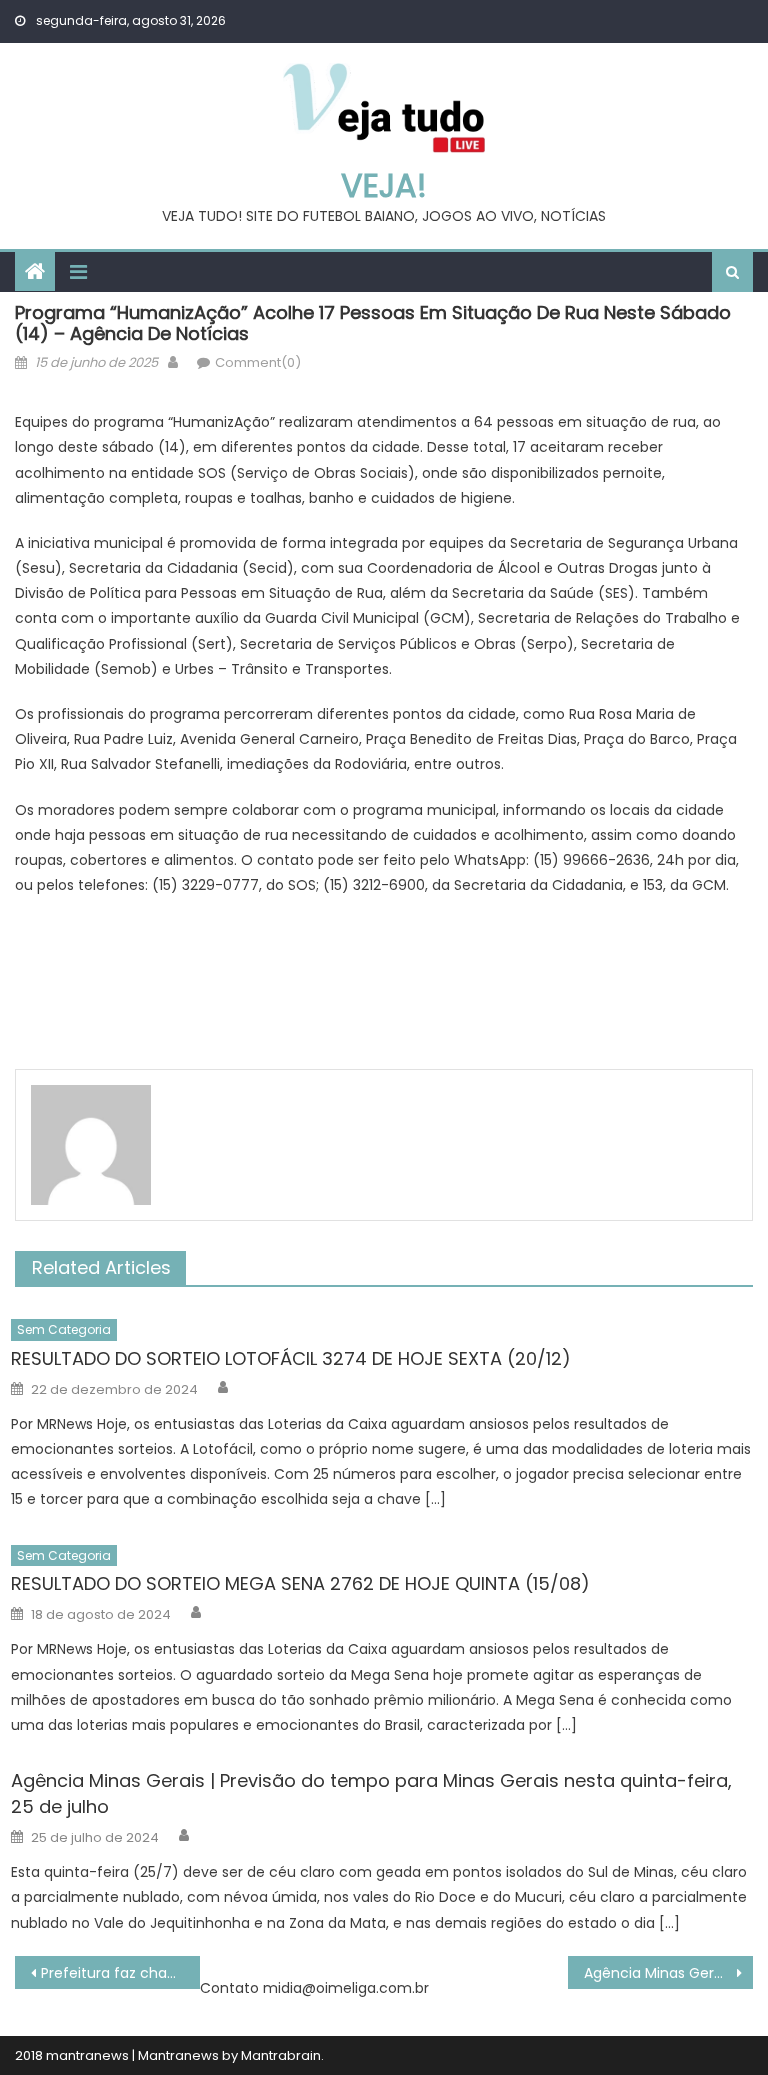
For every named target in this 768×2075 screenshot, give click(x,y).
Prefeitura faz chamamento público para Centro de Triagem (120, 1973)
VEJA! (384, 185)
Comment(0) (258, 362)
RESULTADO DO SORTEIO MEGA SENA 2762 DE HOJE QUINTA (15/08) (300, 1583)
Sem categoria (64, 1329)
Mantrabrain (281, 2055)
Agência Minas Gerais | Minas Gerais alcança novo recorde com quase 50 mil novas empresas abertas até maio (668, 1973)
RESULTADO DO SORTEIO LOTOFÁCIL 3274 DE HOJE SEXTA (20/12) (291, 1358)
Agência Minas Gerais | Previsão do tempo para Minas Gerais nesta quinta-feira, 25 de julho (371, 1793)
